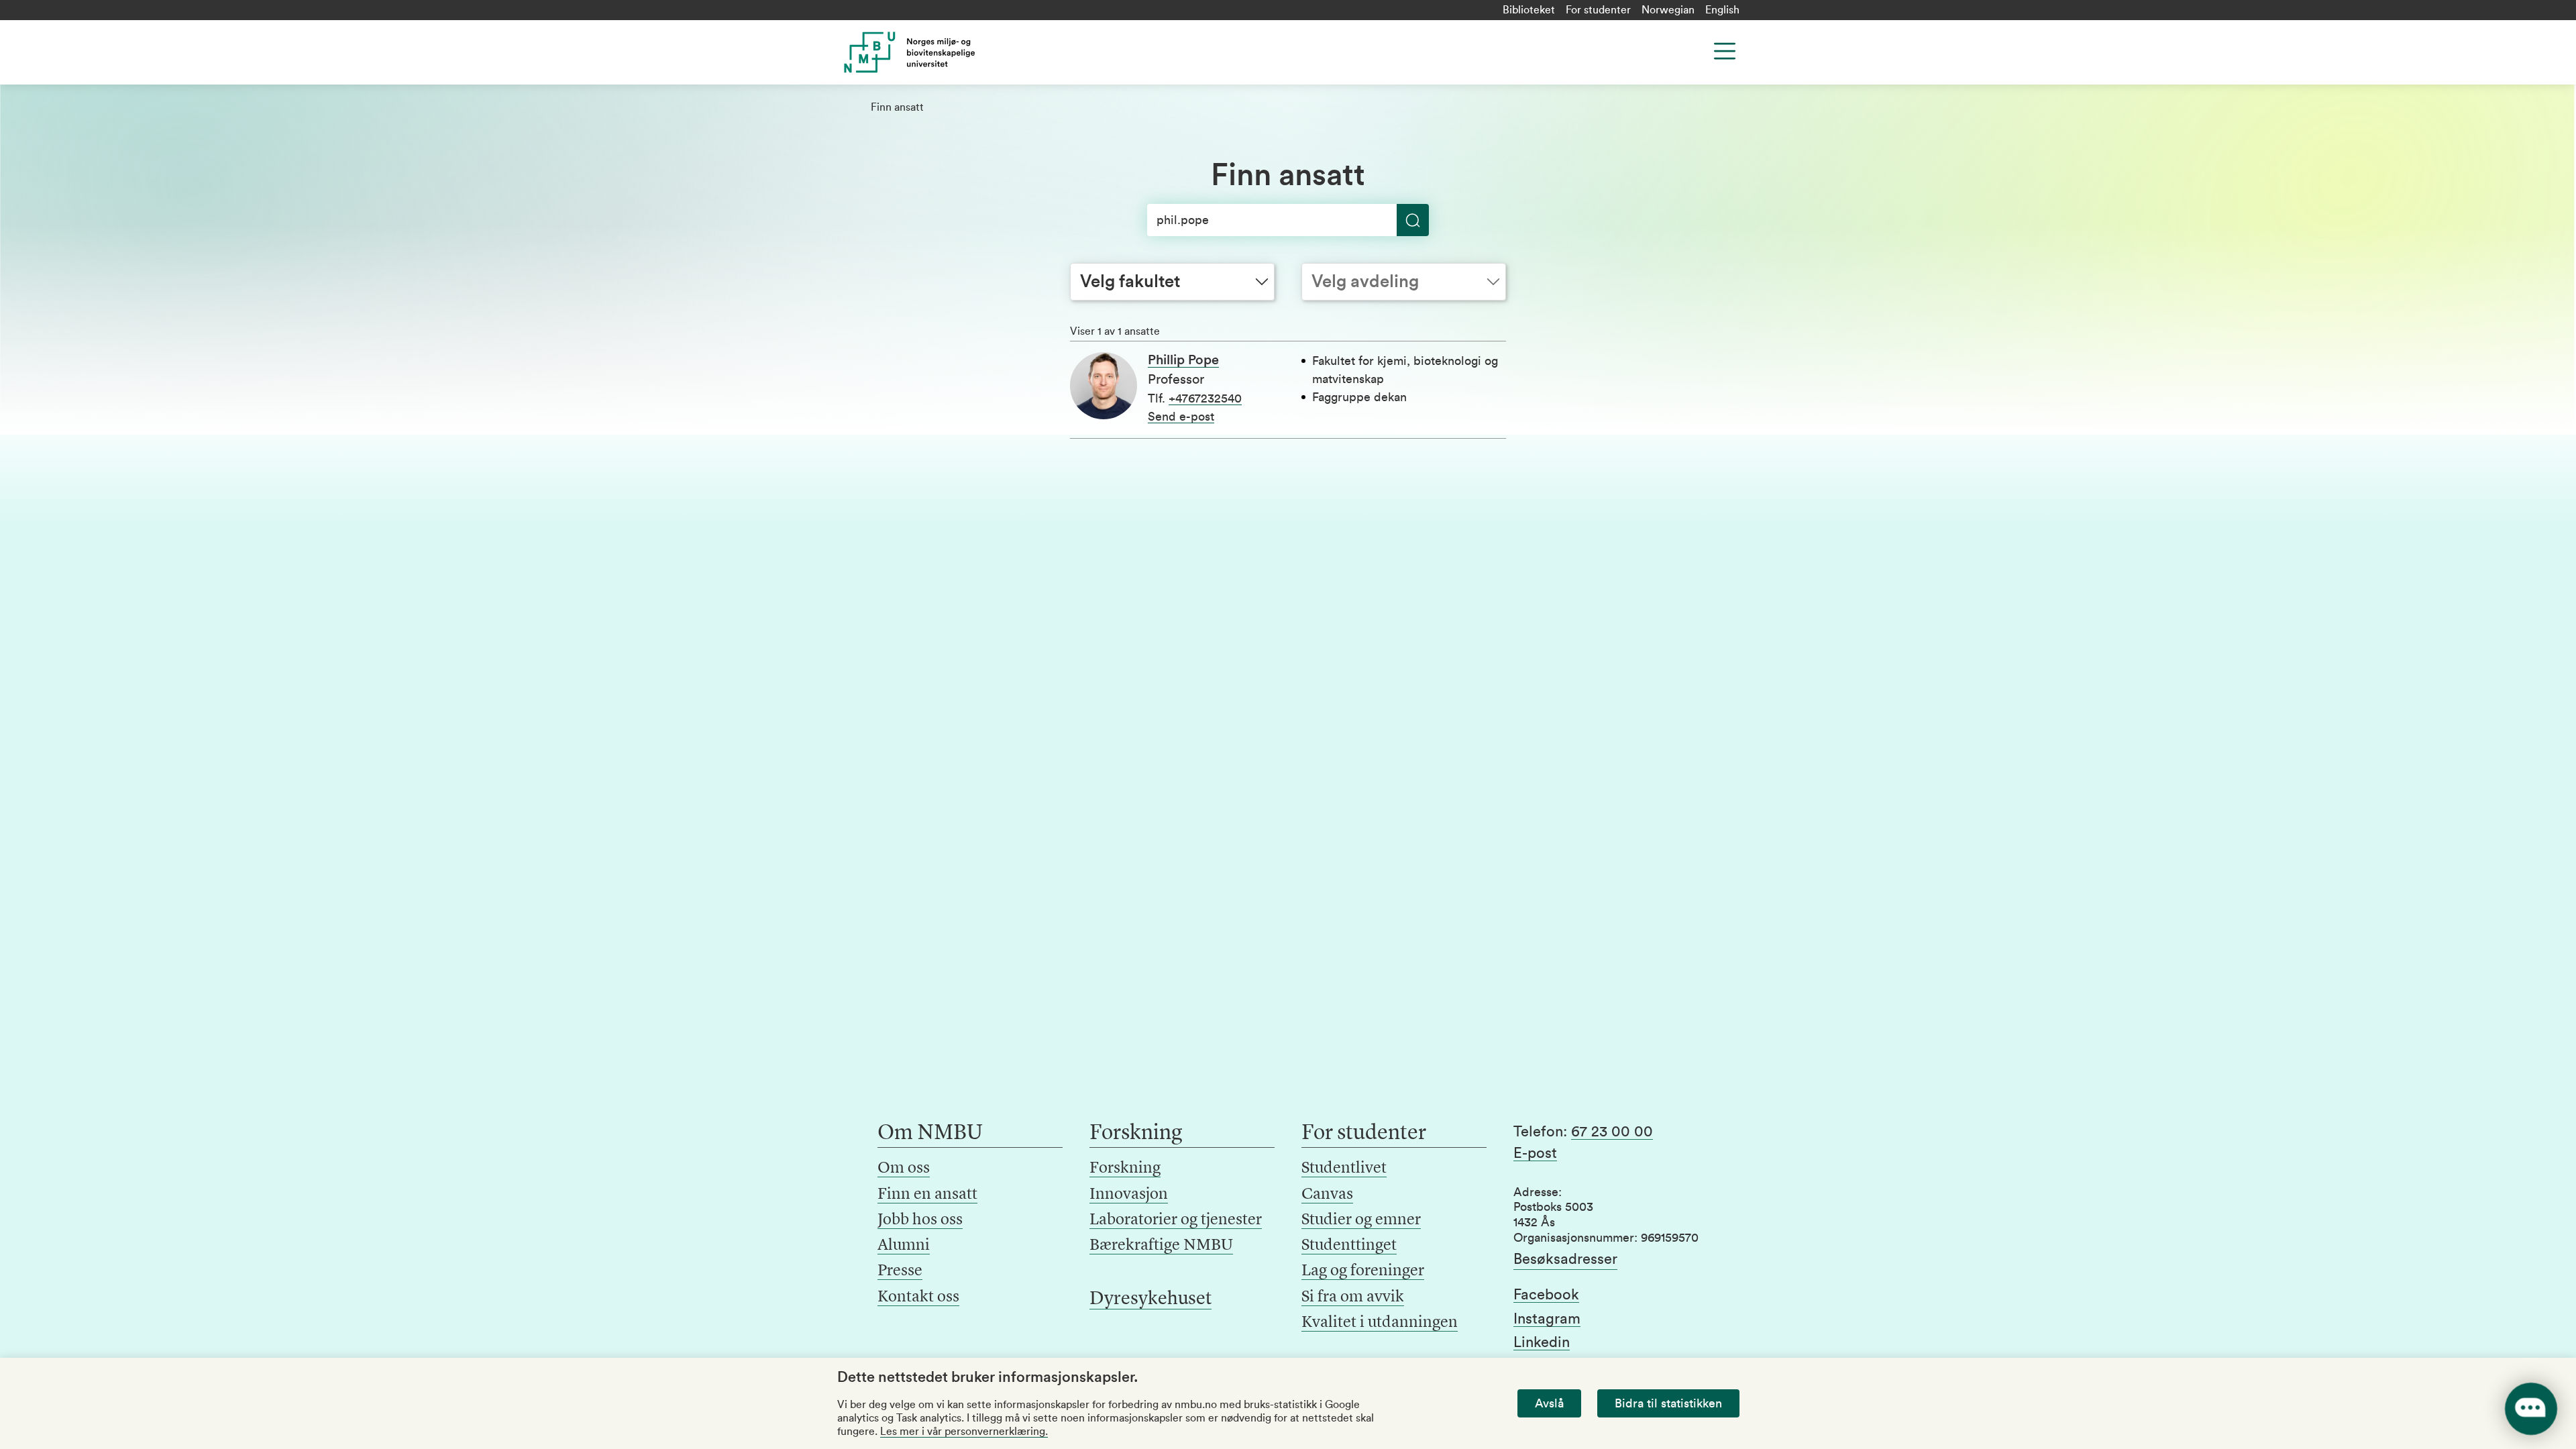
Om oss (904, 1169)
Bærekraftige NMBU (1161, 1246)
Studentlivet (1344, 1169)
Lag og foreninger (1363, 1271)
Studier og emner (1361, 1220)
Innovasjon (1129, 1195)
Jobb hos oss (920, 1220)
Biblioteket (1529, 10)
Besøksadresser (1565, 1259)
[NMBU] (940, 52)
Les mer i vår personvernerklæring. (964, 1432)
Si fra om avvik (1353, 1297)
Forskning (1125, 1169)
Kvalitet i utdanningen (1380, 1323)
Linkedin (1542, 1342)
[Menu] (1725, 51)
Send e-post (1181, 417)
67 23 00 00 (1612, 1132)
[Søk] (1413, 220)
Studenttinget (1349, 1246)
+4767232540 (1205, 398)
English (1722, 10)
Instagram (1547, 1319)
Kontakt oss (918, 1297)
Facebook (1546, 1295)
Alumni (904, 1246)
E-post (1535, 1153)
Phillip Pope (1183, 360)
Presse (900, 1271)
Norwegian (1668, 10)
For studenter (1598, 10)
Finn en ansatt (927, 1195)
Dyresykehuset (1150, 1299)
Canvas (1327, 1195)
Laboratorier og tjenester (1176, 1220)
